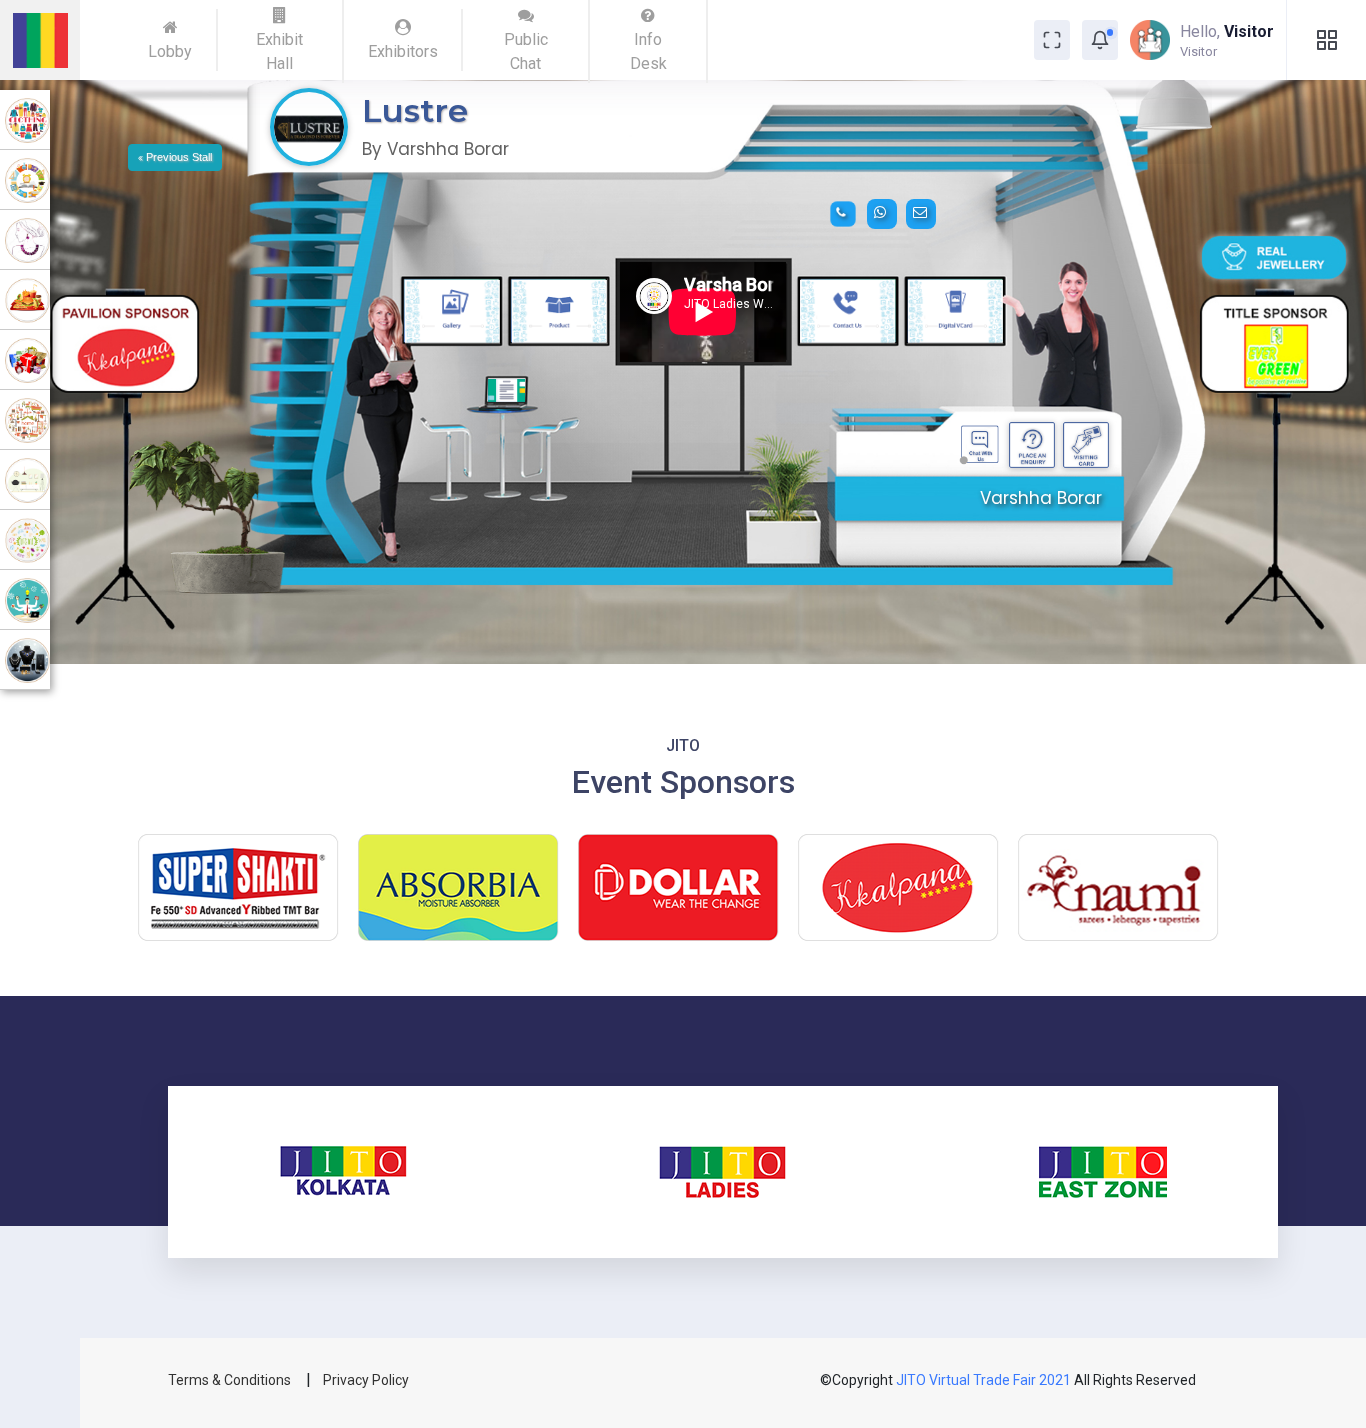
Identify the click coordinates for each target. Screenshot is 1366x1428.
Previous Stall (177, 157)
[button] (1100, 40)
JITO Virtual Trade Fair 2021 (985, 1380)
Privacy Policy (366, 1380)
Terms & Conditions (231, 1380)
